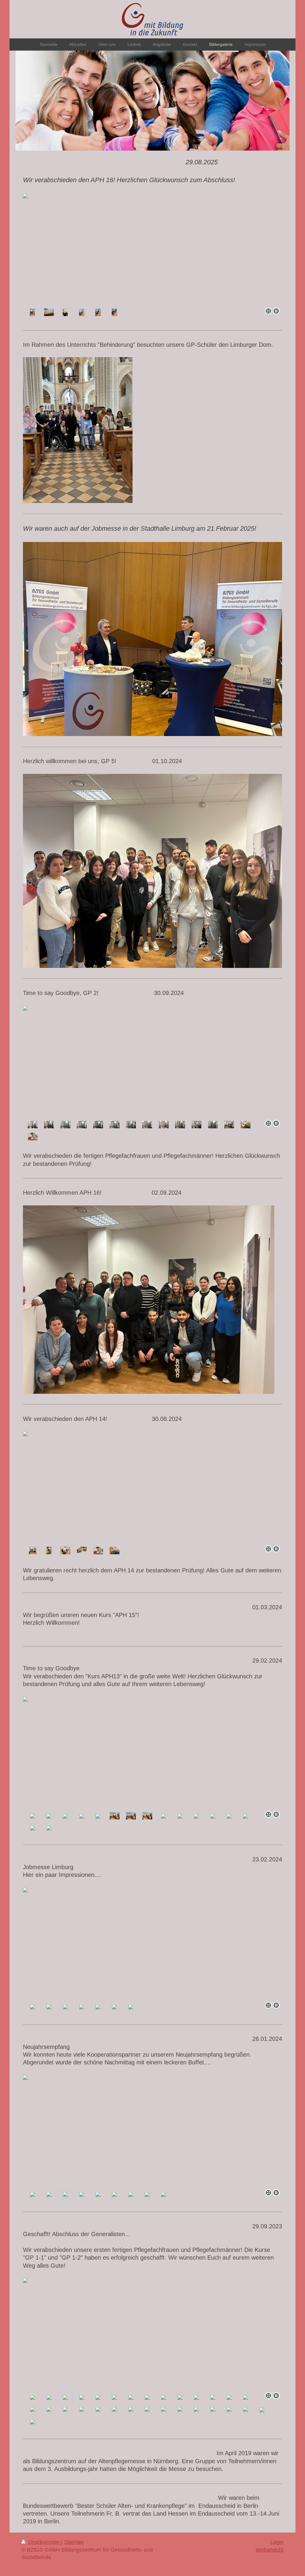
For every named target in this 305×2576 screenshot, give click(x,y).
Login (277, 2542)
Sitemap (74, 2542)
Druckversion (44, 2542)
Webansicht (270, 2550)
